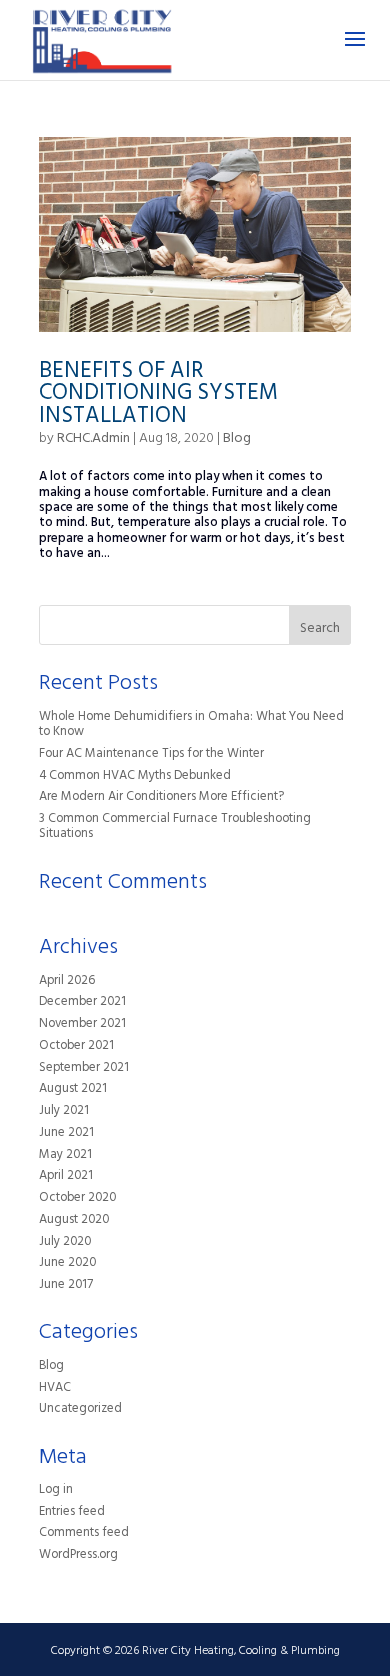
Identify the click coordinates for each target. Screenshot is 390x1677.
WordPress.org (78, 1556)
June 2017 (66, 1286)
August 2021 (73, 1090)
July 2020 (65, 1243)
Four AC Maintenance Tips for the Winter (151, 755)
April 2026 (67, 982)
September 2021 (84, 1069)
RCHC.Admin (93, 439)
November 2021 (82, 1025)
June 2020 (67, 1264)
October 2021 (76, 1047)
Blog (237, 439)
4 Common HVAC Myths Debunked (135, 777)
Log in (56, 1491)
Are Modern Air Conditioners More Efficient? (161, 798)
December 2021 (82, 1003)
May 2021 (65, 1156)
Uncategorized (80, 1410)
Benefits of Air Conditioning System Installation (158, 395)
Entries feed (72, 1513)
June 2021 (66, 1134)
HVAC (55, 1389)
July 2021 (64, 1112)
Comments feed (84, 1534)
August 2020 (74, 1221)
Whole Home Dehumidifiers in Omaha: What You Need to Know (191, 725)
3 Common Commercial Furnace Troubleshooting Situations (175, 827)
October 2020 (77, 1199)
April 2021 (66, 1177)
